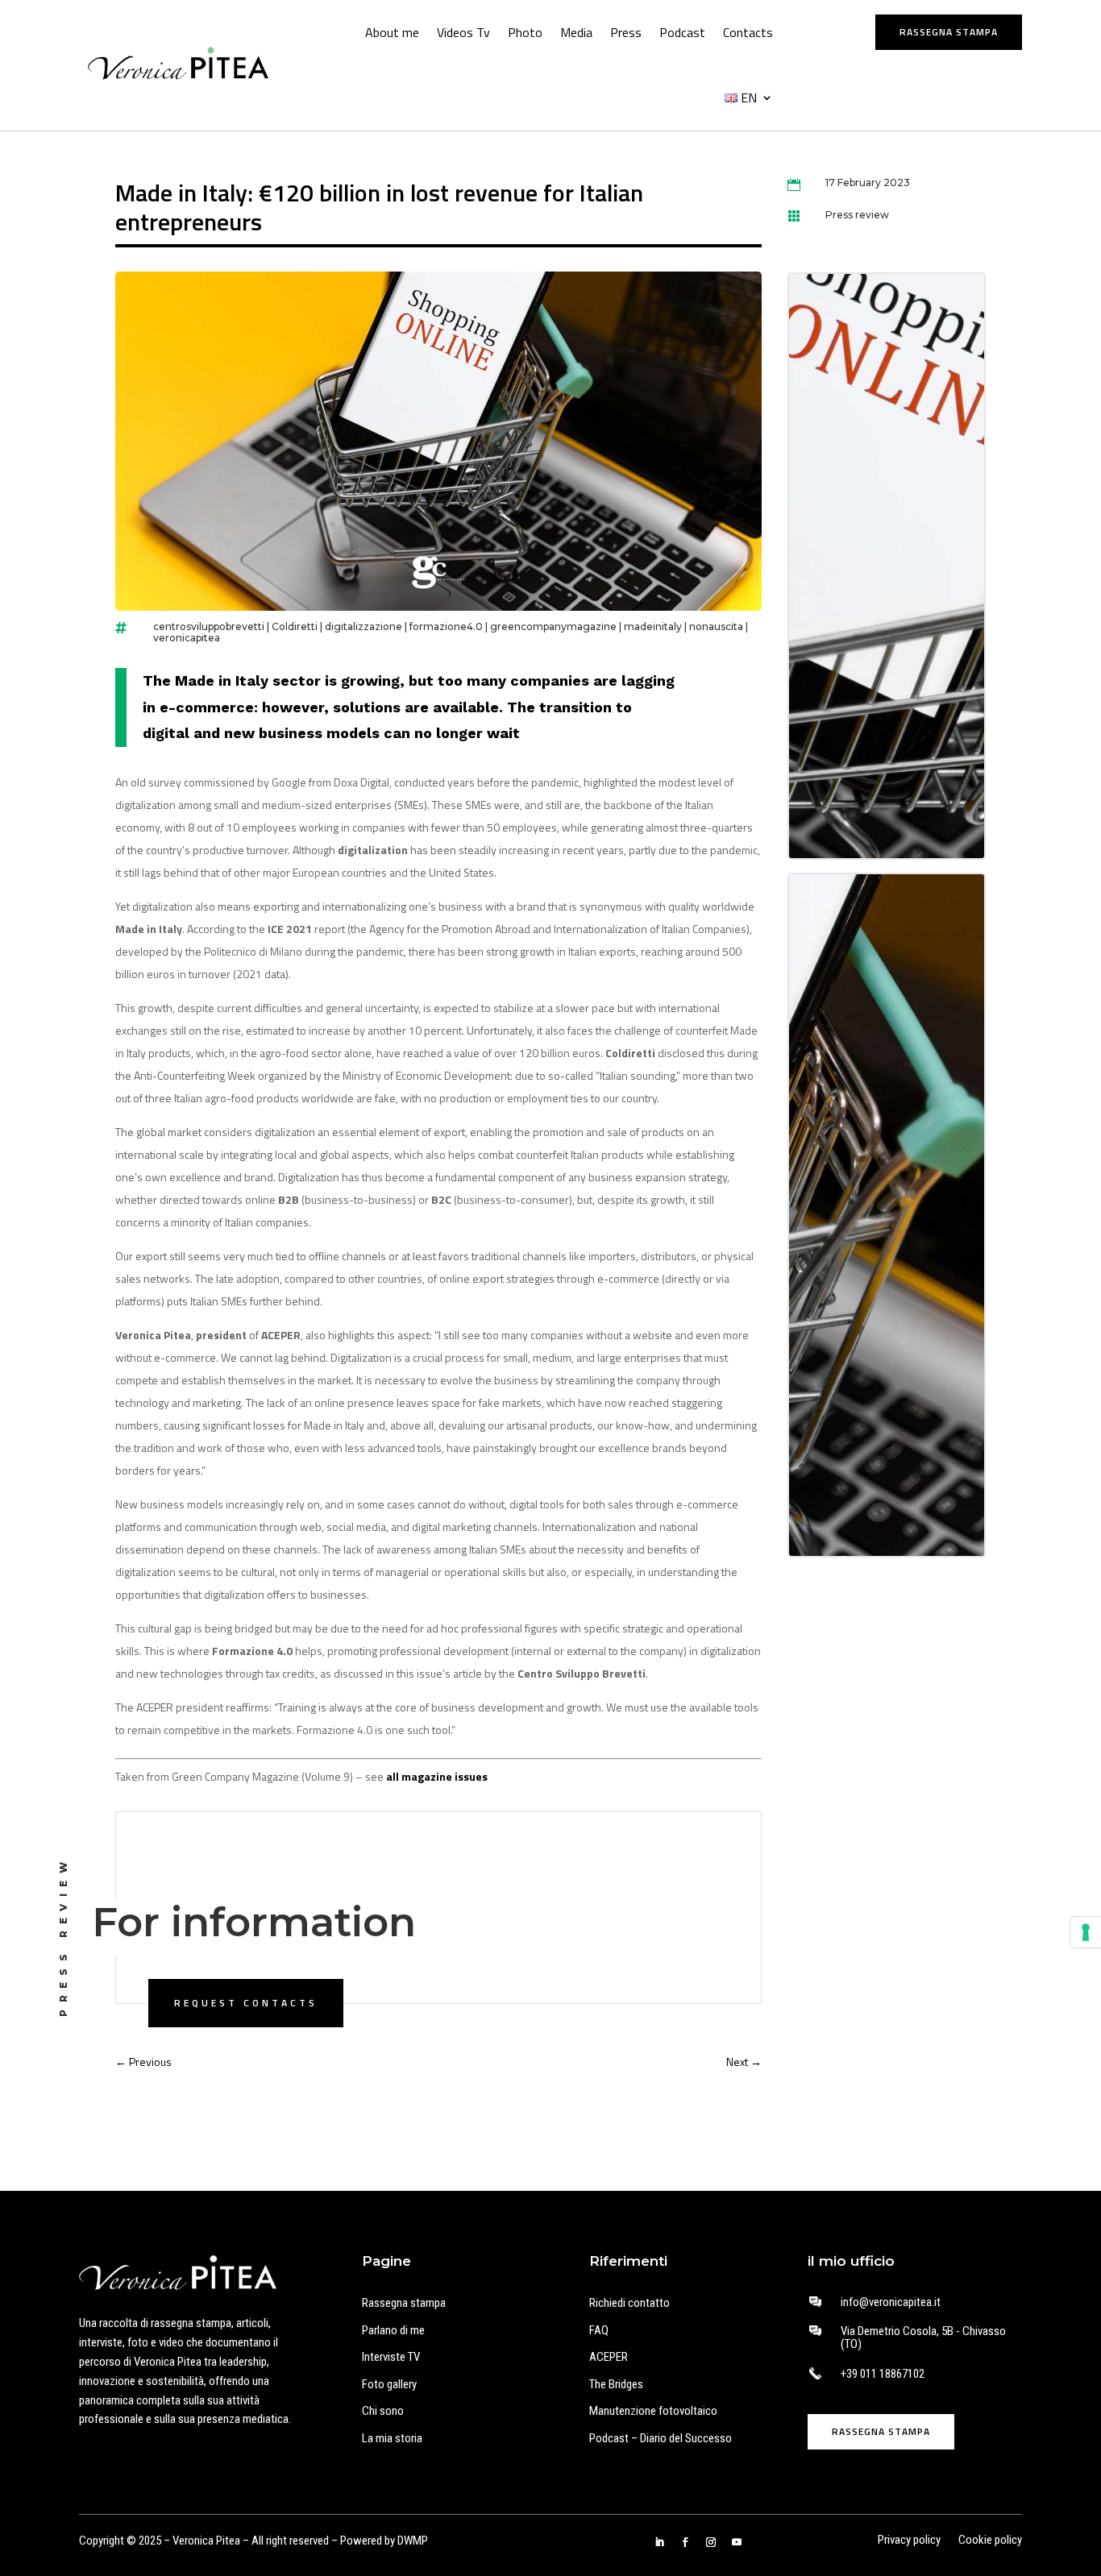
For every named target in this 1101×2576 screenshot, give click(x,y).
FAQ (599, 2330)
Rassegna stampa (949, 32)
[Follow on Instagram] (711, 2542)
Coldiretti (295, 626)
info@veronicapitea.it (891, 2302)
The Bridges (616, 2384)
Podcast (682, 32)
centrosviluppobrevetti (209, 626)
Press (626, 32)
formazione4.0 (446, 626)
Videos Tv (463, 32)
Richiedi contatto (629, 2303)
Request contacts (246, 2003)
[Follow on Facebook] (685, 2542)
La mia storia (392, 2438)
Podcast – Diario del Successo (661, 2438)
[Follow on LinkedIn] (659, 2542)
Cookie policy (990, 2541)
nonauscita (716, 626)
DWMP (413, 2541)
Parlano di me (393, 2330)
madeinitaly (653, 626)
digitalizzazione (364, 626)
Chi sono (383, 2411)
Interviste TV (391, 2357)
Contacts (748, 32)
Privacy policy (909, 2541)
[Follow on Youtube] (737, 2542)
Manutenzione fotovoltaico (653, 2411)
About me (392, 32)
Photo (525, 32)
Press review (857, 215)
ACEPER (609, 2357)
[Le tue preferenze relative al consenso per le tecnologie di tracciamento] (1086, 1932)
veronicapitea (187, 638)
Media (576, 32)
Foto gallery (389, 2384)
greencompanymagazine (553, 626)
